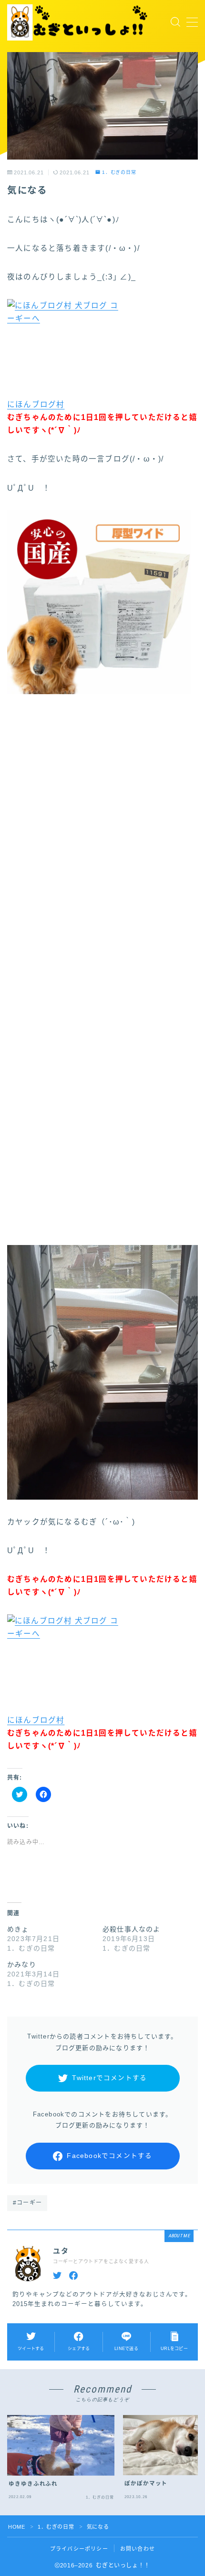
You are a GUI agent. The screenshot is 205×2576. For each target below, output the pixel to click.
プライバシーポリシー (79, 2549)
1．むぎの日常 (119, 172)
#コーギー (27, 2203)
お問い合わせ (138, 2549)
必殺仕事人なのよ (132, 1929)
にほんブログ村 (36, 404)
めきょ (18, 1929)
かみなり (22, 1964)
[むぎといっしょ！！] (79, 22)
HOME (16, 2527)
